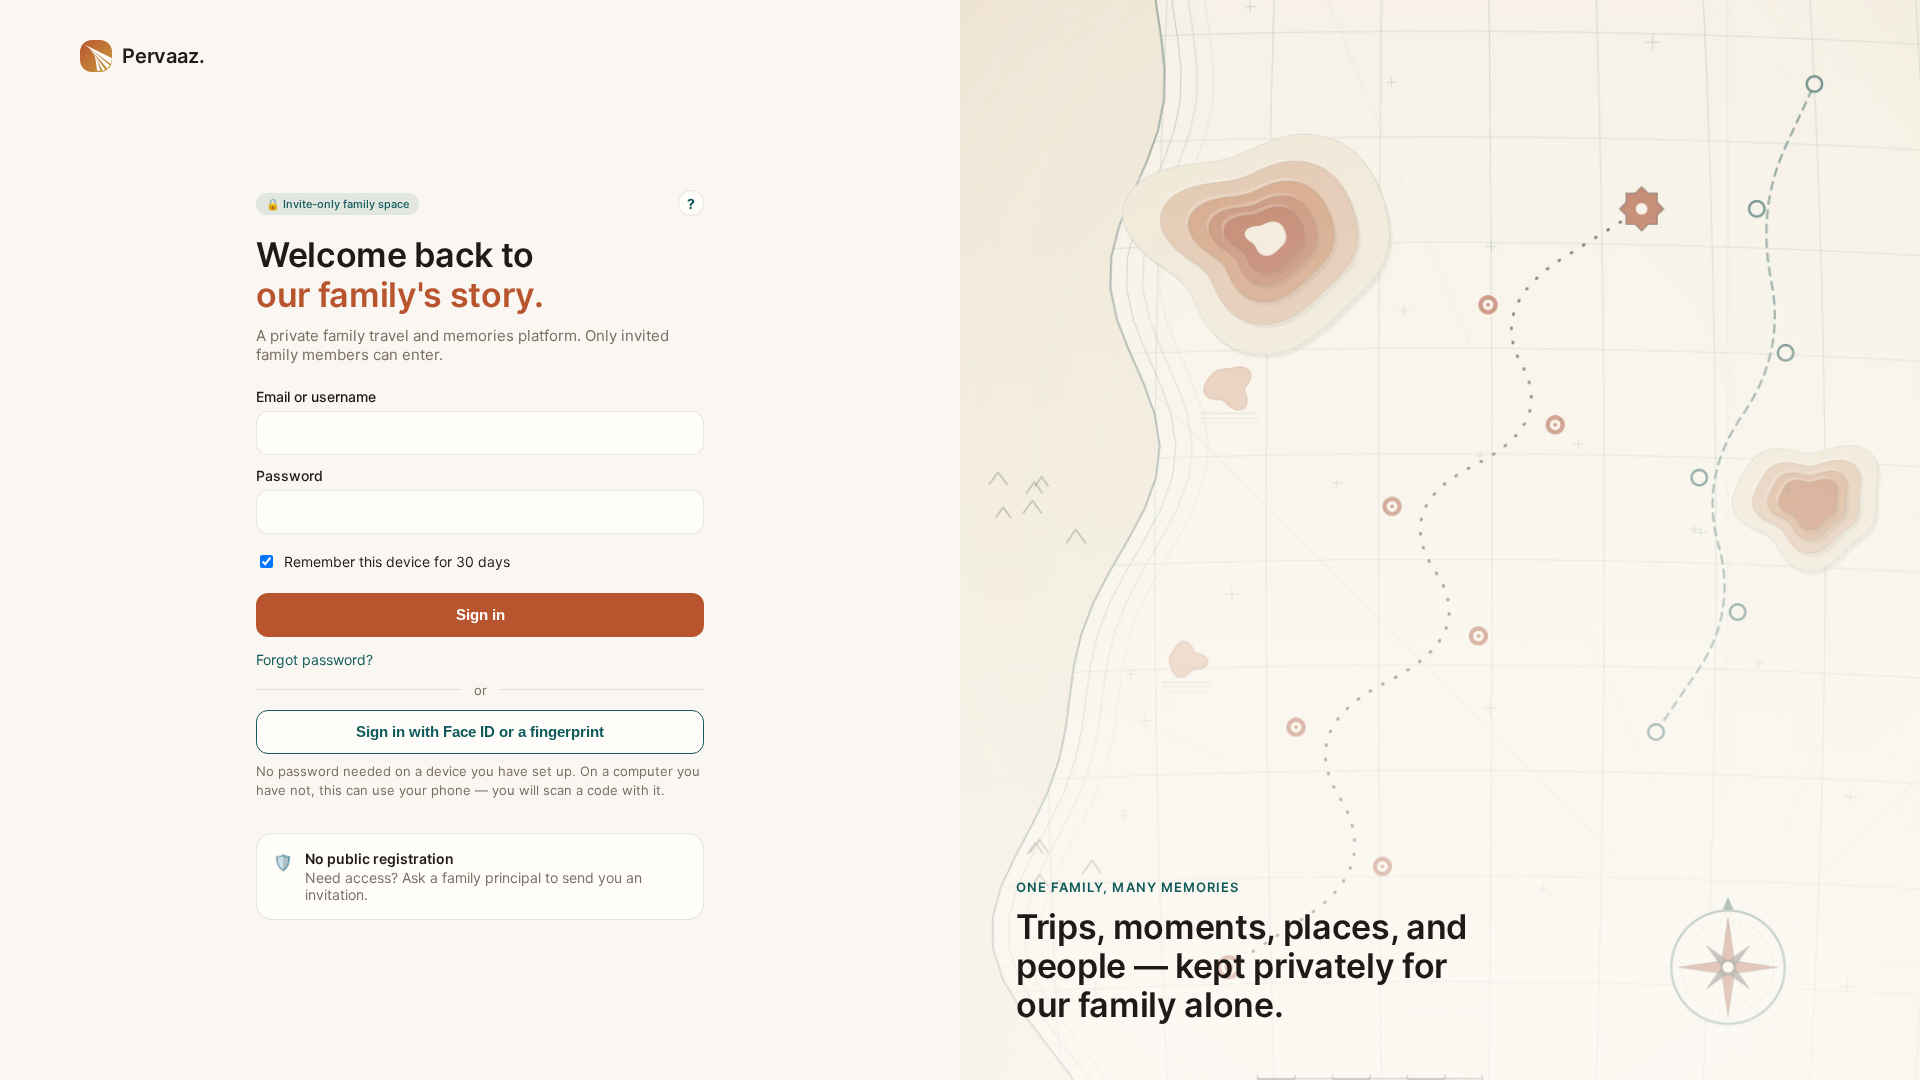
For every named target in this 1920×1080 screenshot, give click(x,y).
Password (289, 475)
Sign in (480, 614)
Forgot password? (314, 659)
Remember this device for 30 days (397, 561)
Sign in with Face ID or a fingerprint (480, 731)
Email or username (316, 396)
